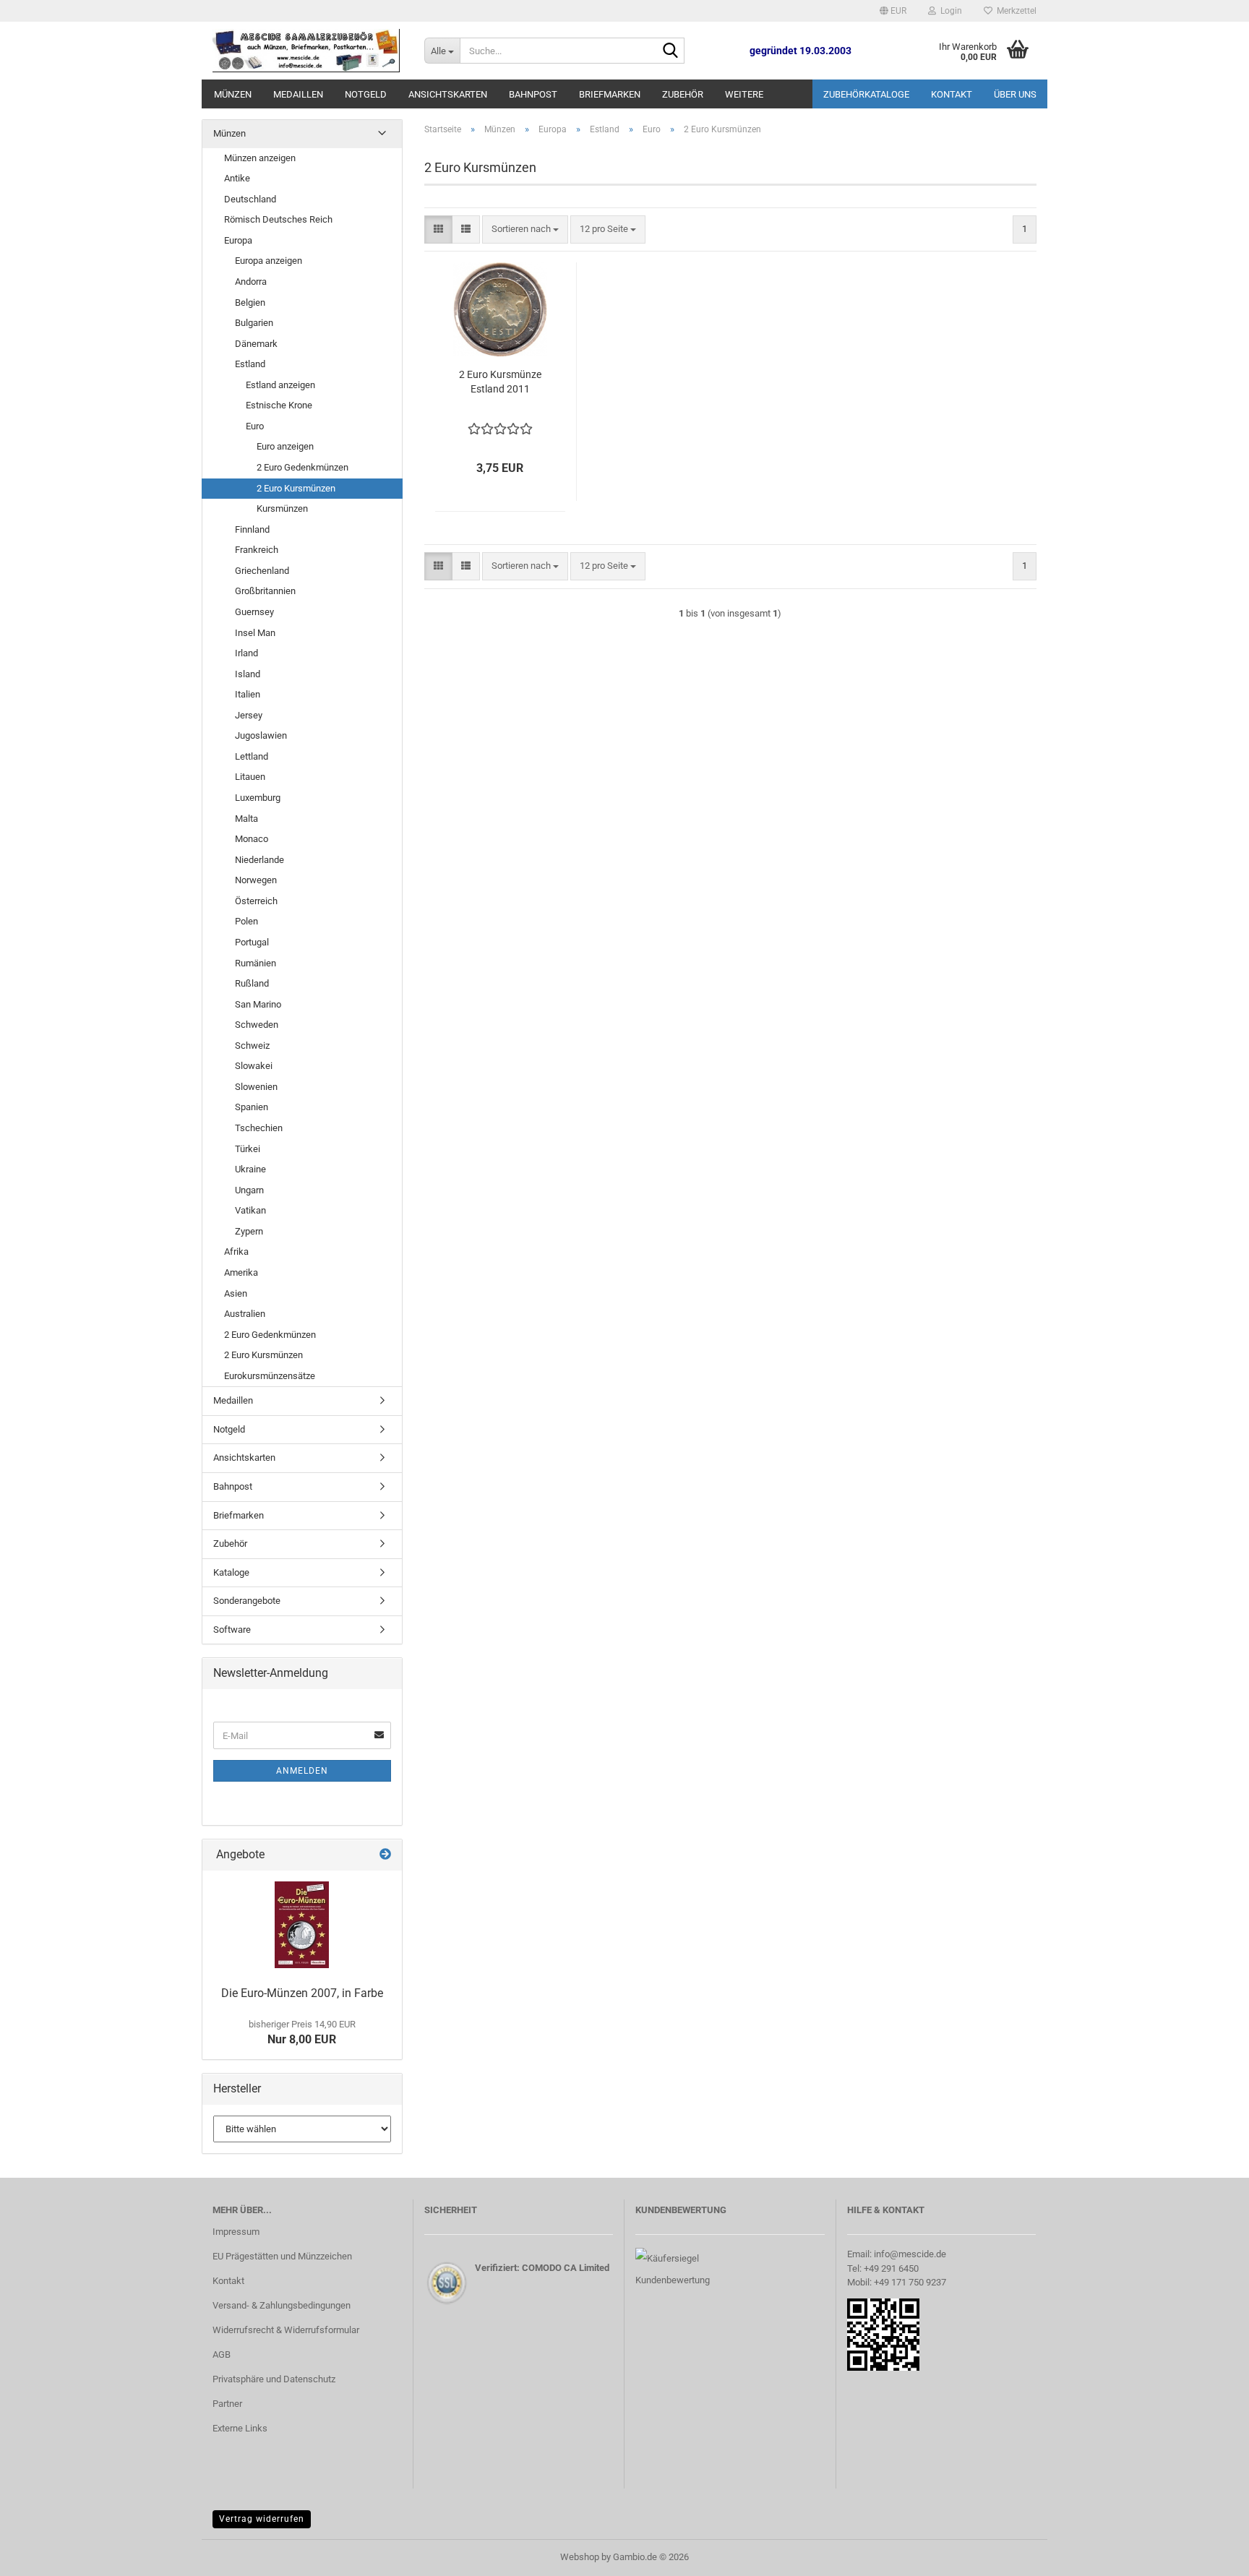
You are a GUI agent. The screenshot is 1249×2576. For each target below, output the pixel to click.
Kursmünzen (282, 508)
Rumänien (256, 963)
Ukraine (250, 1169)
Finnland (252, 529)
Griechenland (262, 571)
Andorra (251, 282)
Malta (246, 819)
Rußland (252, 983)
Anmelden (302, 1771)
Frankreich (257, 550)
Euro (255, 426)
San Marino (258, 1004)
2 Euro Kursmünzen (296, 488)
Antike (237, 178)
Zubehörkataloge (866, 94)
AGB (222, 2354)
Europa (238, 240)
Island (248, 674)
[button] (893, 11)
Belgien (250, 302)
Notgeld (366, 94)
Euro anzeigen (285, 446)
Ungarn (249, 1190)
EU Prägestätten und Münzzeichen (282, 2256)
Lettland (252, 756)
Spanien (252, 1107)
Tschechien (259, 1128)
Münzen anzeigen (260, 158)
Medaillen (298, 94)
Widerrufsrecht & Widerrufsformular (286, 2330)
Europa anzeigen (269, 261)
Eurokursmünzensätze (270, 1376)
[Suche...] (671, 51)
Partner (227, 2404)
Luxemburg (258, 798)
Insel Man (255, 633)
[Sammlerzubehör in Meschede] (308, 51)
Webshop (580, 2557)
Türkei (248, 1149)
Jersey (249, 715)
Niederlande (259, 860)
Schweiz (252, 1046)
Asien (236, 1293)
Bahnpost (533, 94)
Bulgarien (254, 323)
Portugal (252, 942)
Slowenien (256, 1087)
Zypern (249, 1231)
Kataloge (231, 1572)
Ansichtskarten (448, 94)
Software (232, 1630)
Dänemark (256, 344)
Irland (246, 653)
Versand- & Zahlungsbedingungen (282, 2305)
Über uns (1015, 94)
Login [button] (949, 11)
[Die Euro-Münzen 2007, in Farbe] (302, 1925)
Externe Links (240, 2428)
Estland (250, 364)
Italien (248, 694)
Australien (245, 1314)
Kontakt (952, 94)
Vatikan (250, 1210)
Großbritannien (265, 591)
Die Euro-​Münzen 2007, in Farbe (302, 1993)
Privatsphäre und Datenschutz (274, 2379)
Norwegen (256, 880)
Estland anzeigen (280, 385)
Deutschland (250, 199)
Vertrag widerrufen (262, 2519)
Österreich (256, 901)
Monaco (252, 839)
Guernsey (254, 612)
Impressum (236, 2232)
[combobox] (525, 229)
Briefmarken (610, 94)
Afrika (236, 1251)
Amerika (241, 1272)
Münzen (233, 94)
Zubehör (683, 94)
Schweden (257, 1025)
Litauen (250, 777)
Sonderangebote (247, 1601)
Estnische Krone (279, 405)
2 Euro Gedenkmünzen (302, 467)
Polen (246, 921)
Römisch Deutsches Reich (278, 219)
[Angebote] (385, 1855)
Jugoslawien (261, 735)
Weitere (744, 94)
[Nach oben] (1209, 2554)
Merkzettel (1014, 11)
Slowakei (254, 1066)
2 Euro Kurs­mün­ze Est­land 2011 (500, 382)
